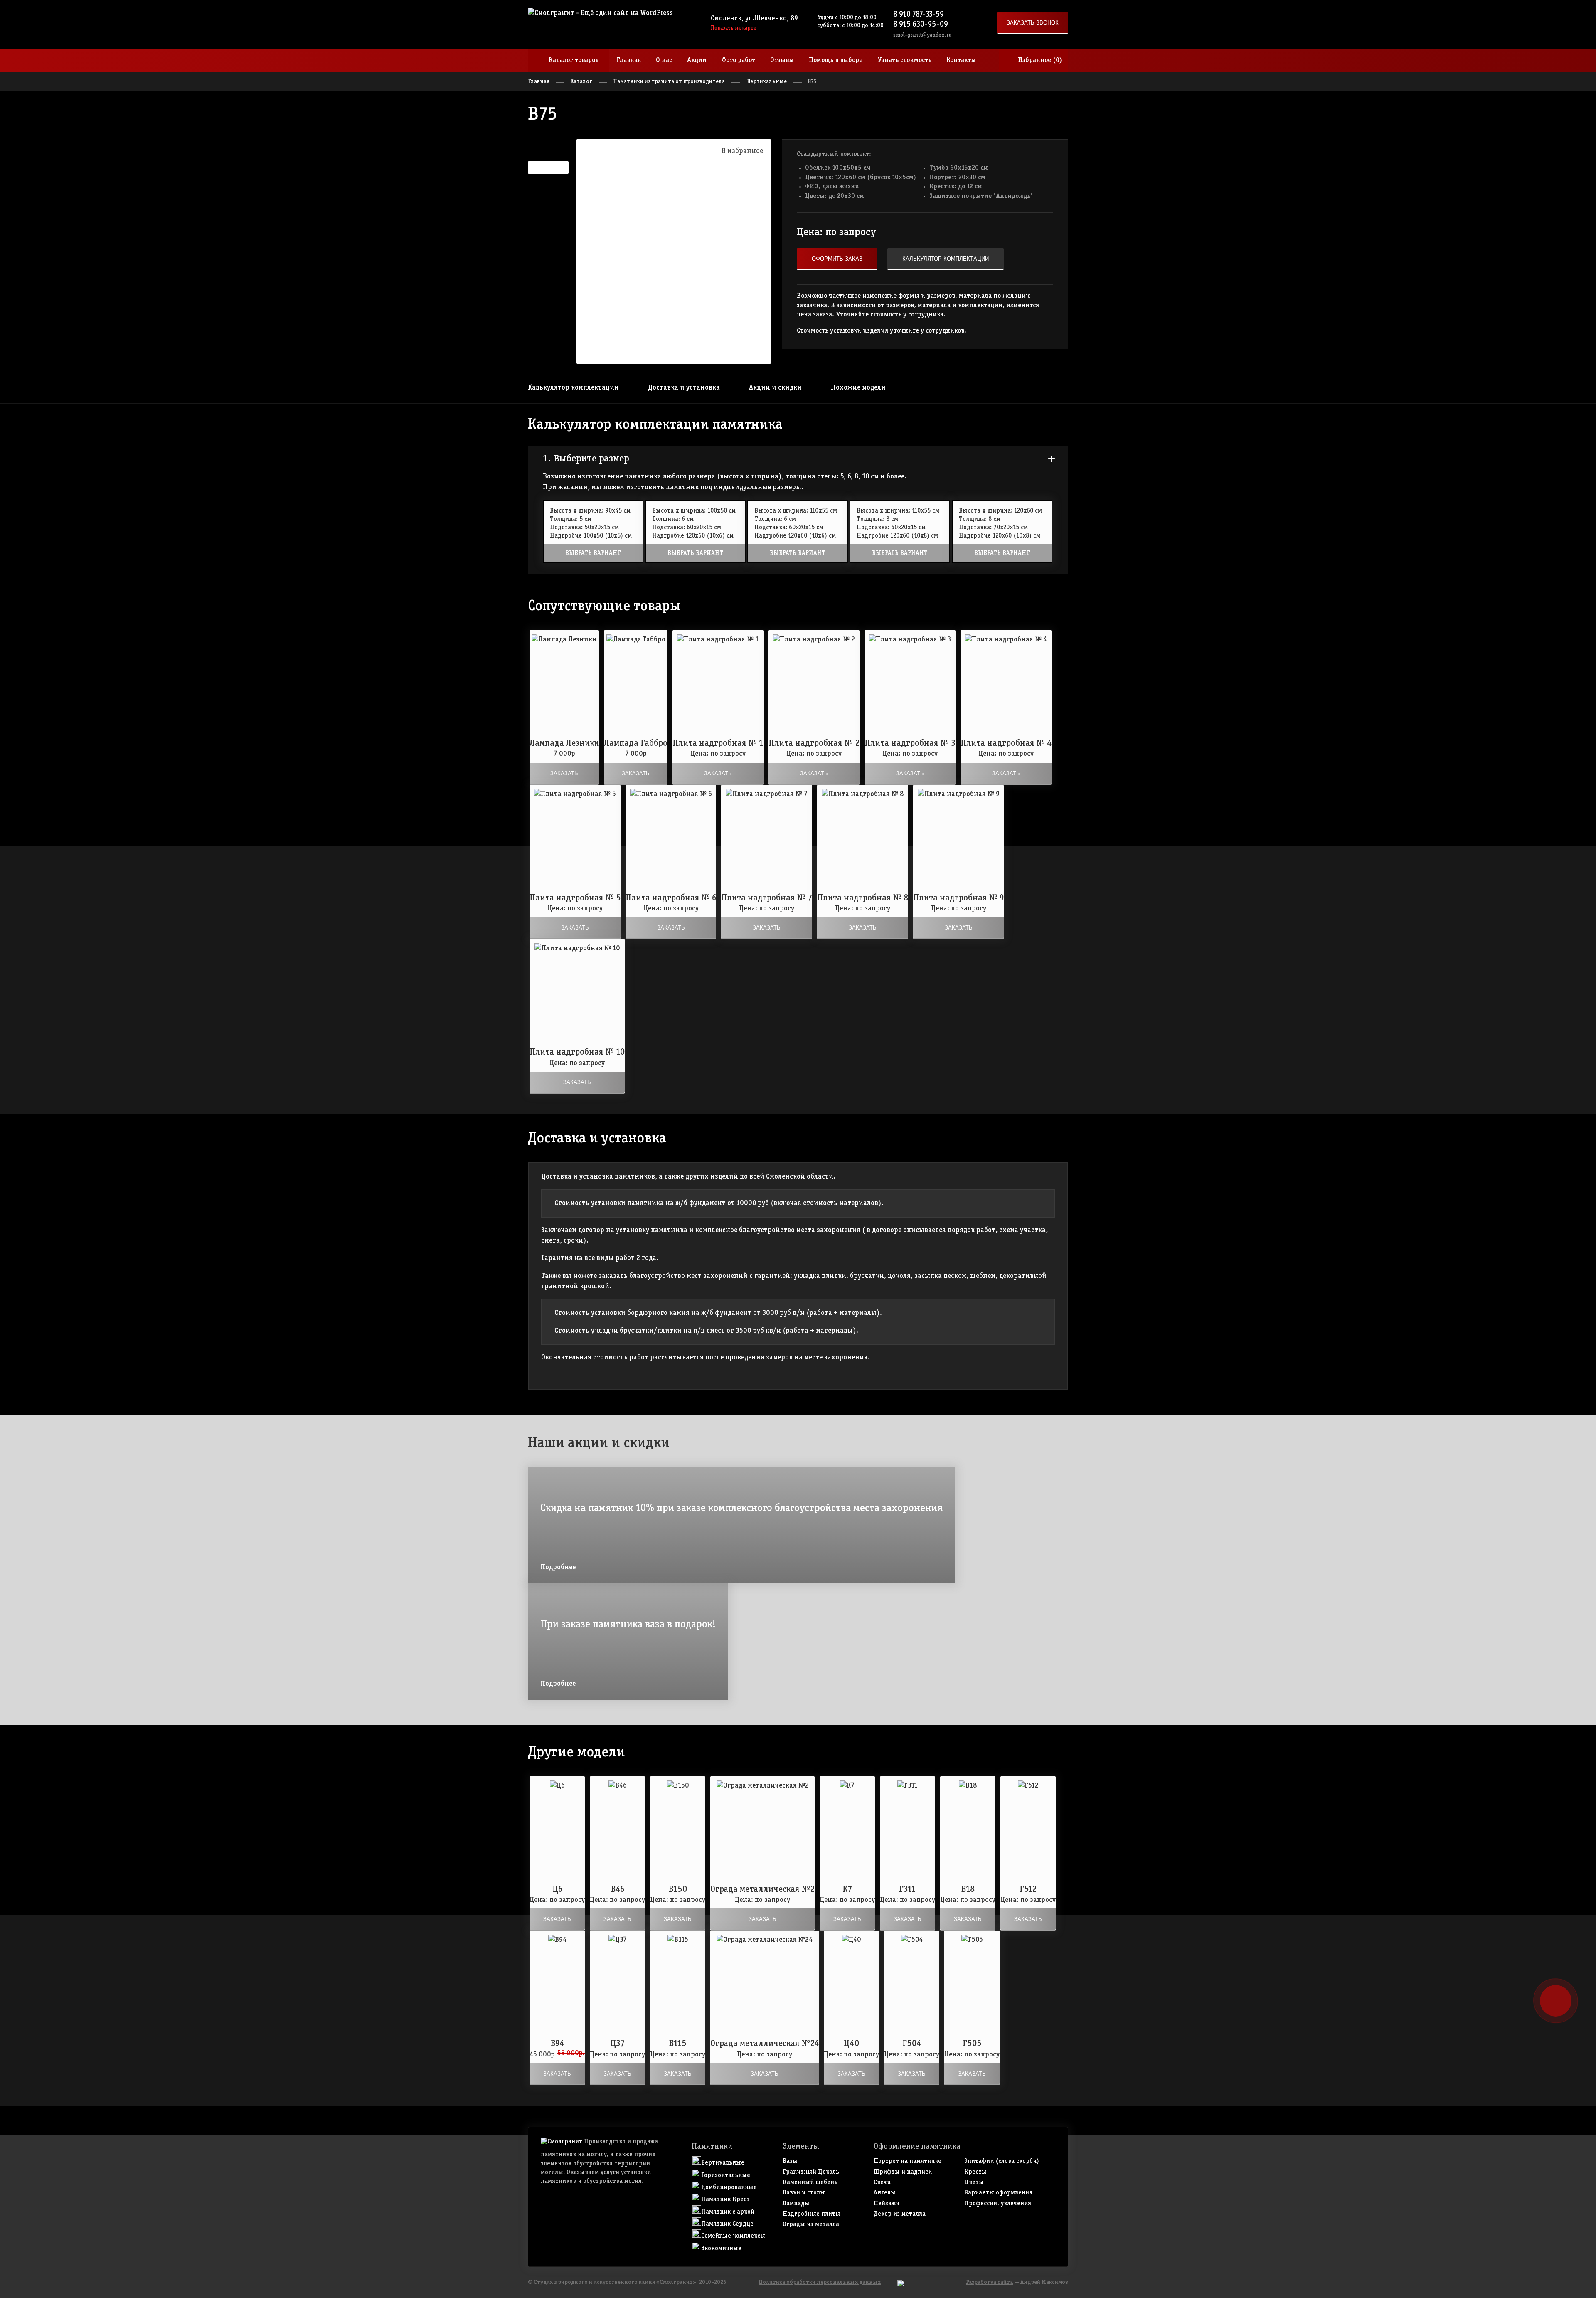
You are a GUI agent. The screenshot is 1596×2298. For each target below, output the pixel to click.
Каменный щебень (810, 2182)
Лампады (796, 2204)
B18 (968, 1890)
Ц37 (617, 2044)
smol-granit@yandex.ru (922, 35)
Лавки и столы (804, 2193)
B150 (678, 1890)
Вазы (790, 2161)
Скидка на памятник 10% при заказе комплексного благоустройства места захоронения (741, 1508)
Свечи (882, 2182)
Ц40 (851, 2044)
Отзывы (782, 60)
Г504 (912, 2044)
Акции (697, 60)
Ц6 (557, 1890)
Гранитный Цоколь (811, 2172)
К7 (847, 1890)
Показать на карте (734, 28)
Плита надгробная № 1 (718, 743)
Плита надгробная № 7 (767, 898)
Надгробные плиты (812, 2214)
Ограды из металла (811, 2224)
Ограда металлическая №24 (765, 2044)
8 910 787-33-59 (919, 15)
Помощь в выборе (836, 60)
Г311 (908, 1890)
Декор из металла (900, 2214)
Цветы (974, 2182)
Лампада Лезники (564, 743)
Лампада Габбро (636, 743)
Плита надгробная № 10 (577, 1052)
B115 (678, 2044)
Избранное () (1040, 60)
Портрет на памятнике (908, 2161)
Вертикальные (767, 82)
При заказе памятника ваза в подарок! (628, 1625)
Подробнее (558, 1567)
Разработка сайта (989, 2282)
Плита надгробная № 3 (910, 743)
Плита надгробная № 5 (575, 898)
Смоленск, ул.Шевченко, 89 (754, 18)
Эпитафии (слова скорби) (1002, 2161)
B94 (557, 2044)
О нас (664, 60)
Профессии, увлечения (998, 2204)
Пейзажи (887, 2204)
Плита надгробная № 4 (1006, 743)
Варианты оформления (998, 2193)
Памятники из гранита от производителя (669, 82)
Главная (629, 60)
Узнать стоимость (904, 60)
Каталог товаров (574, 60)
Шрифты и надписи (903, 2172)
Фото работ (738, 60)
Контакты (961, 60)
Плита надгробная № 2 (814, 743)
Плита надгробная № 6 (671, 898)
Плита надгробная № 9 (958, 898)
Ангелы (885, 2193)
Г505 (972, 2044)
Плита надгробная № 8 (863, 898)
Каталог (581, 82)
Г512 (1028, 1890)
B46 (618, 1890)
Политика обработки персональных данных (820, 2282)
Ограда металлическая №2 (762, 1890)
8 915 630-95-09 (921, 25)
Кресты (975, 2172)
